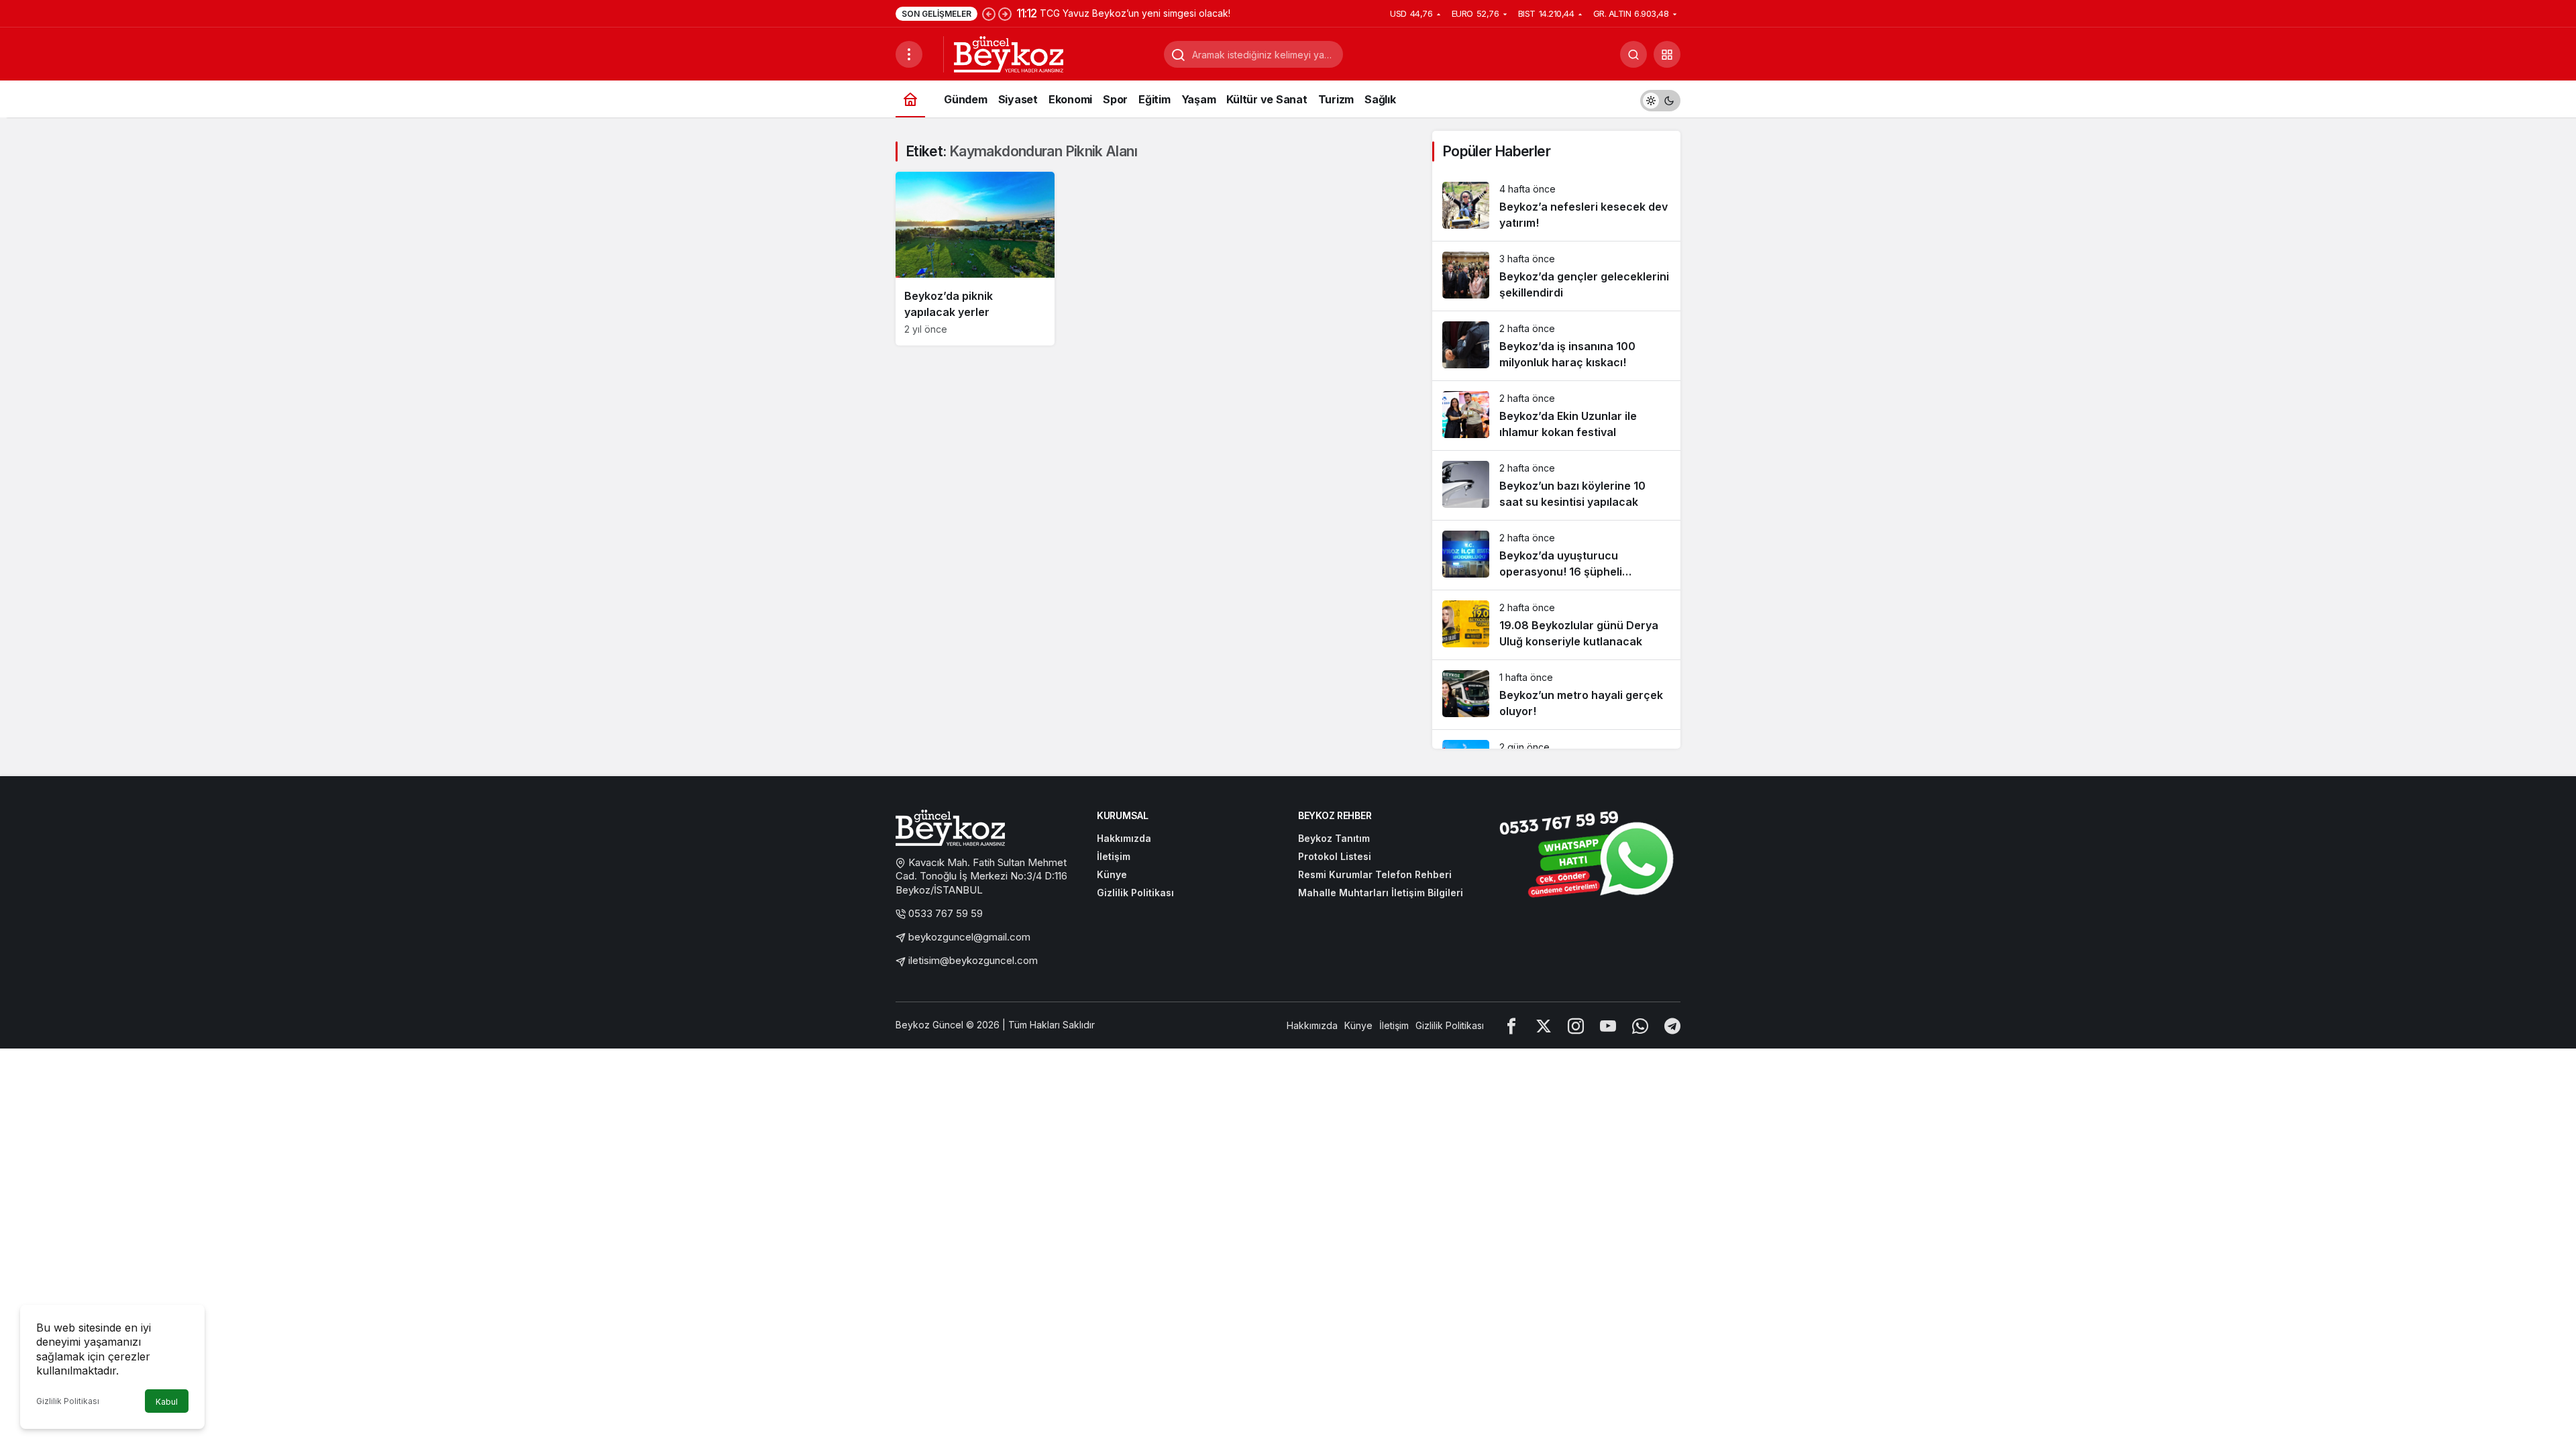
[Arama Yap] (1633, 54)
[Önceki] (989, 13)
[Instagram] (1576, 1025)
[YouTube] (1608, 1025)
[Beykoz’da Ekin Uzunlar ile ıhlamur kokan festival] (1556, 416)
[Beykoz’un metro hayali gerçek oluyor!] (1556, 695)
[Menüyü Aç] (909, 54)
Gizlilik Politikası (68, 1401)
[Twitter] (1544, 1025)
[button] (1667, 54)
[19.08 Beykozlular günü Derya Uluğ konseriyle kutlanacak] (1556, 625)
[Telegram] (1672, 1025)
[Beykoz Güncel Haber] (1009, 53)
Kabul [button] (167, 1402)
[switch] (1660, 99)
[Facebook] (1511, 1025)
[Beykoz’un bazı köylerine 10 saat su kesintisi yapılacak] (1556, 485)
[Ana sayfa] (910, 99)
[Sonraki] (1005, 13)
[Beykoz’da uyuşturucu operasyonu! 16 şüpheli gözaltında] (1556, 555)
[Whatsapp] (1640, 1025)
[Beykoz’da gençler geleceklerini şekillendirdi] (1556, 276)
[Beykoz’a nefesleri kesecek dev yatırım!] (1556, 206)
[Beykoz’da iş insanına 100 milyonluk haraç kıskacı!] (1556, 346)
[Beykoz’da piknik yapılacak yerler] (975, 259)
